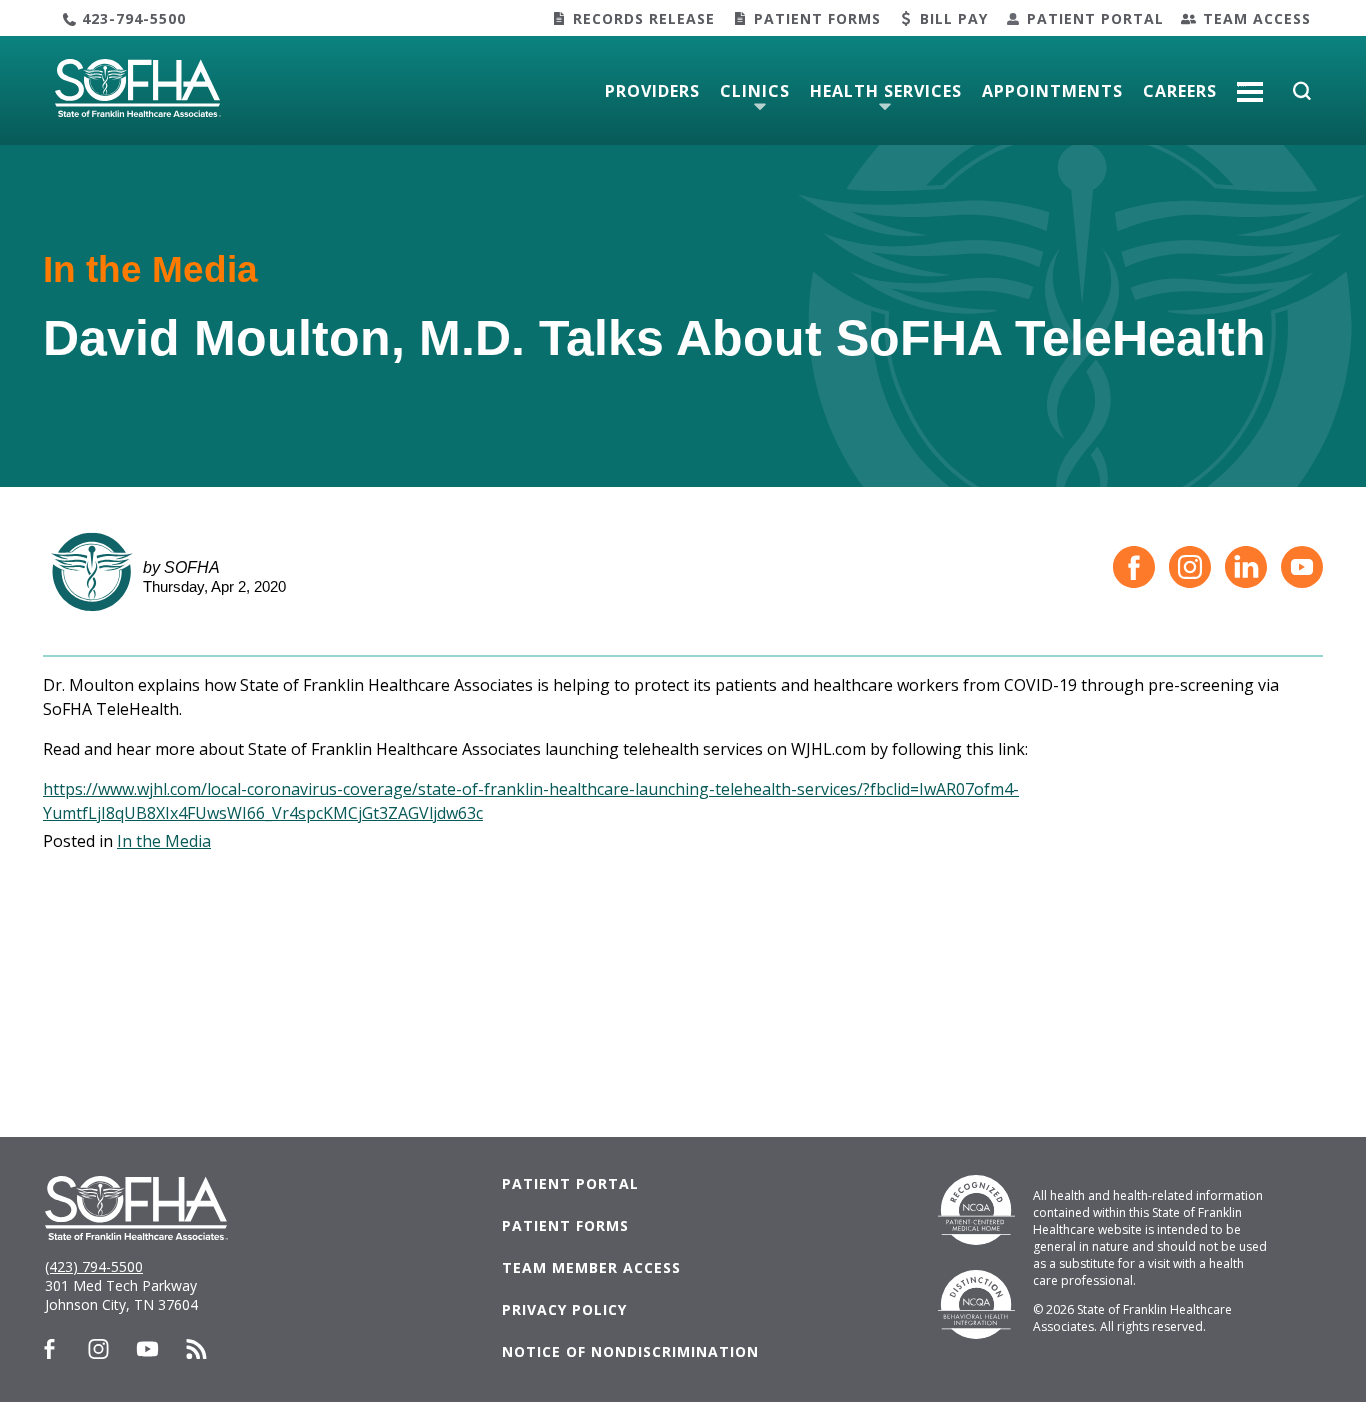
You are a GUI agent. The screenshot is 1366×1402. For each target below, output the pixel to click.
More (1250, 84)
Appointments (1052, 91)
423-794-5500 (134, 18)
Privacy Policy (564, 1309)
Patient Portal (1095, 18)
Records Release (644, 18)
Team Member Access (591, 1267)
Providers (652, 91)
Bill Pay (954, 18)
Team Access (1257, 18)
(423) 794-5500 (94, 1266)
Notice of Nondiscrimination (630, 1351)
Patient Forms (817, 18)
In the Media (164, 841)
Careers (1180, 91)
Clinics (755, 91)
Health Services (886, 91)
